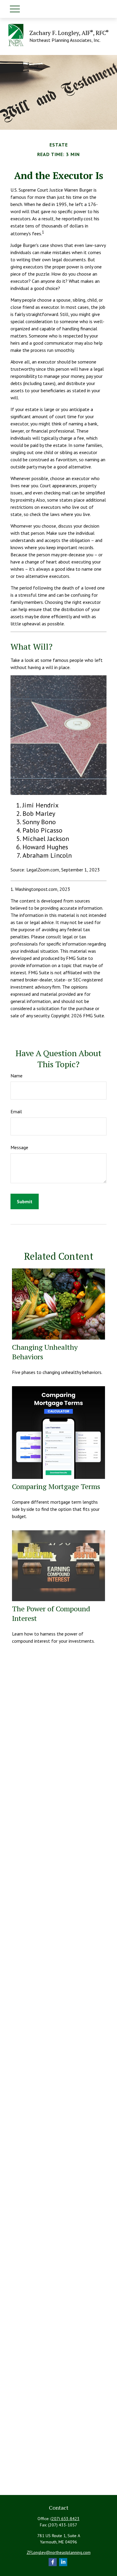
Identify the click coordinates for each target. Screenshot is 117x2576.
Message (19, 1147)
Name (16, 1076)
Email (16, 1111)
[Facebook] (53, 2562)
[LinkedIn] (63, 2562)
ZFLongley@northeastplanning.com (59, 2552)
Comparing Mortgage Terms (56, 1486)
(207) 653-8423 (65, 2519)
